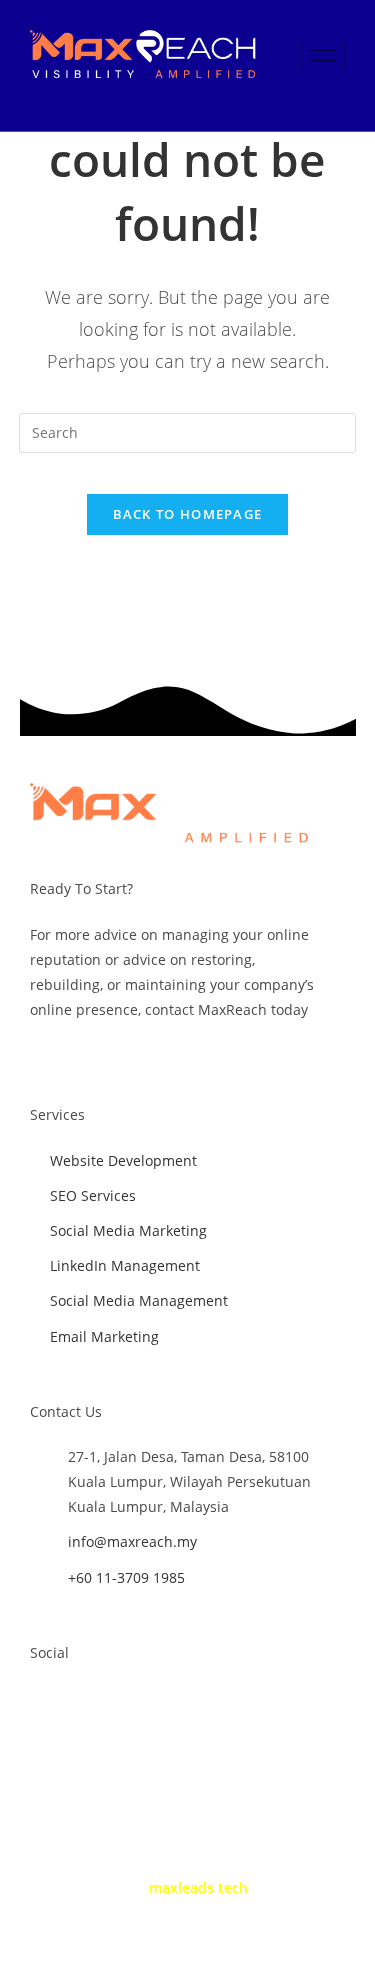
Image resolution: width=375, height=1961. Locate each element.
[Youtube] (125, 1703)
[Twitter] (84, 1703)
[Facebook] (43, 1703)
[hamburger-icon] (322, 55)
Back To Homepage (188, 514)
